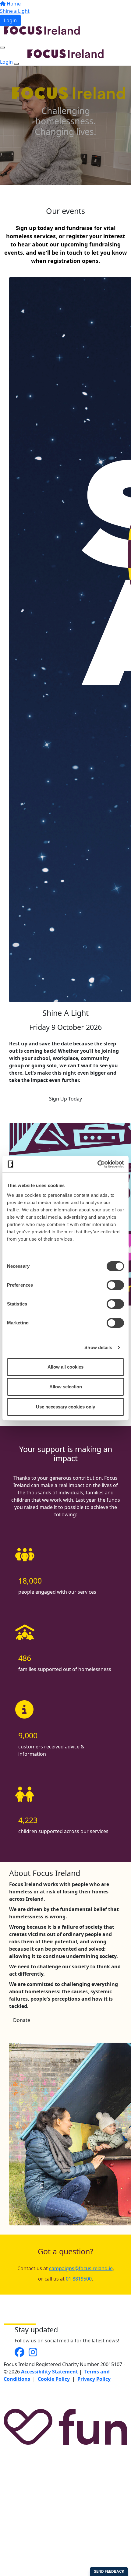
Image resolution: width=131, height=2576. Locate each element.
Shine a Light (15, 11)
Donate (22, 2020)
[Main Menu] (2, 48)
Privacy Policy (94, 2379)
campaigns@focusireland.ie (81, 2268)
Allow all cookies (65, 1367)
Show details (98, 1347)
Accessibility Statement (50, 2372)
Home (13, 4)
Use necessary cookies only (65, 1407)
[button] (65, 640)
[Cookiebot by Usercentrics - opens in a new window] (97, 1164)
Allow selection (66, 1387)
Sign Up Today (65, 1099)
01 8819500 (79, 2279)
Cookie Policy (54, 2379)
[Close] (16, 64)
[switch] (115, 1285)
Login (10, 20)
